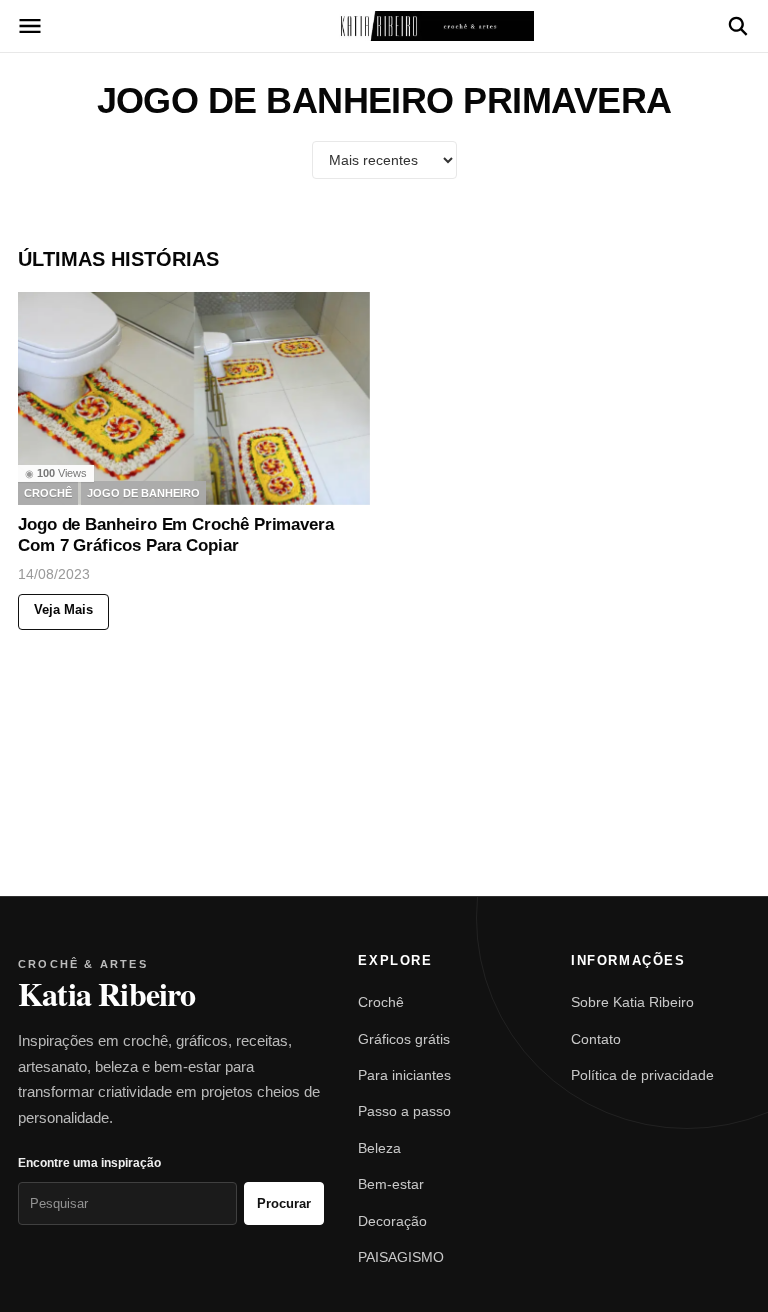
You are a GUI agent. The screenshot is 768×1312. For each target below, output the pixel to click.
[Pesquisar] (738, 26)
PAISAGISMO (401, 1257)
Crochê (381, 1002)
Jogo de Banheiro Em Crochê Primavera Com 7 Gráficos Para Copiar (176, 535)
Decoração (392, 1221)
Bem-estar (391, 1184)
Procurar (284, 1203)
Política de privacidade (642, 1075)
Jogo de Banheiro (143, 493)
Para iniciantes (404, 1075)
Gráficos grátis (404, 1039)
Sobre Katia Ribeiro (632, 1002)
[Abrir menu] (30, 26)
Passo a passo (404, 1111)
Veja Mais (63, 610)
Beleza (379, 1148)
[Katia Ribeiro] (384, 26)
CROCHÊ (48, 493)
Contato (596, 1039)
